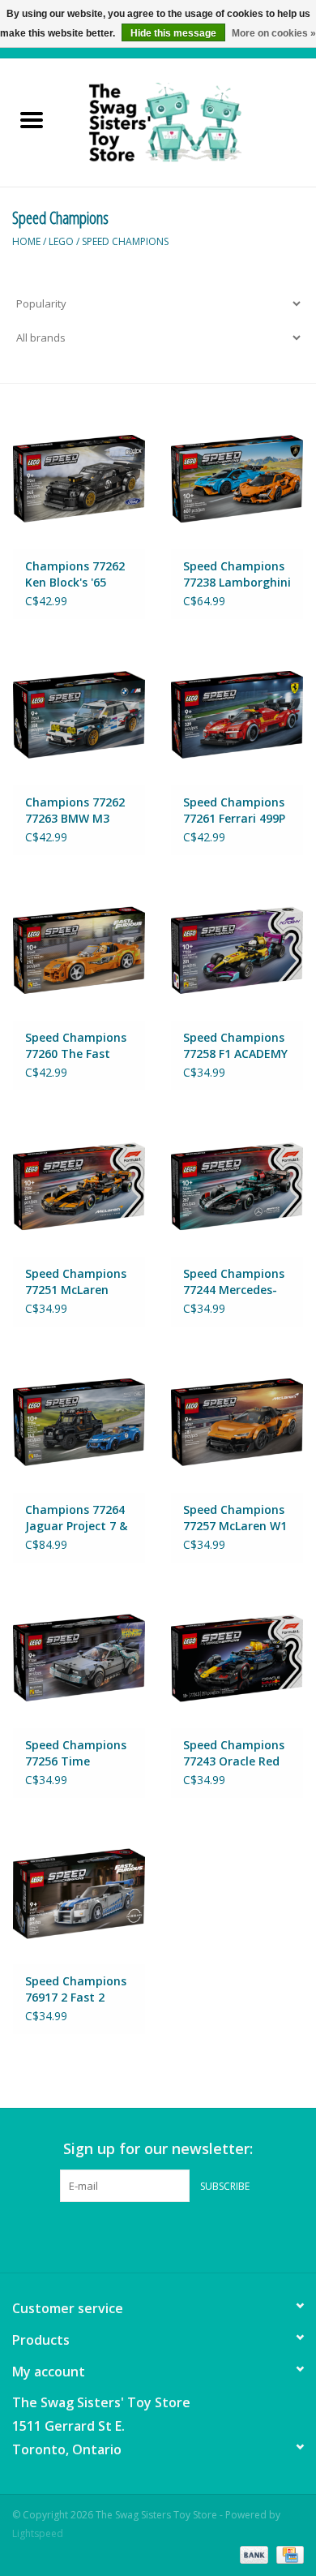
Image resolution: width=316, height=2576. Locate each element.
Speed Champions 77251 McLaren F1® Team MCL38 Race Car (76, 1282)
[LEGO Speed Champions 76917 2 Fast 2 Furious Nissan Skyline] (79, 1893)
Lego (61, 241)
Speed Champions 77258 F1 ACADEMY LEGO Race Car (235, 1046)
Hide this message (173, 33)
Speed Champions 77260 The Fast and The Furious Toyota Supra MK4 (78, 1046)
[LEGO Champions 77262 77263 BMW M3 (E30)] (79, 714)
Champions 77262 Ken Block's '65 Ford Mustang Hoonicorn (75, 574)
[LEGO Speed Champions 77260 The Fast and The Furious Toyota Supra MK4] (79, 950)
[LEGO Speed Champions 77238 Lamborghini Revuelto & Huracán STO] (237, 478)
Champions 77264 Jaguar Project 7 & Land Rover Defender (76, 1518)
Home (26, 241)
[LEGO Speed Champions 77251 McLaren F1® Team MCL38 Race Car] (79, 1186)
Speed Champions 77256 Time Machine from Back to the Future (78, 1753)
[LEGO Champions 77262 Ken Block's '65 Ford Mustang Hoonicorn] (79, 478)
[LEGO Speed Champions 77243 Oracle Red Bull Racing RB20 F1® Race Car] (237, 1658)
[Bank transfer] (252, 2554)
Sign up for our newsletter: (158, 2149)
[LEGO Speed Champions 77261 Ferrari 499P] (237, 714)
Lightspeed (38, 2533)
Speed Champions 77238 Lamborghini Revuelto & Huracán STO (237, 574)
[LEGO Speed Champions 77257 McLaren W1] (237, 1422)
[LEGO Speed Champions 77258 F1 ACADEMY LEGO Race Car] (237, 950)
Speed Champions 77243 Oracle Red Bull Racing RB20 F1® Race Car (234, 1753)
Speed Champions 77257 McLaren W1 (235, 1518)
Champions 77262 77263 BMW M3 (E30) (75, 811)
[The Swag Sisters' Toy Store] (190, 121)
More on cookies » (274, 33)
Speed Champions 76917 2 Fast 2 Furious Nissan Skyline (76, 1989)
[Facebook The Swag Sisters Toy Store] (143, 2235)
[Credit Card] (287, 2554)
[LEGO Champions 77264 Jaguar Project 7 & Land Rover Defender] (79, 1422)
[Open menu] (32, 119)
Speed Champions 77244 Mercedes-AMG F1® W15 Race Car (237, 1282)
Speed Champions (125, 241)
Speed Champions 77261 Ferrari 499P (234, 810)
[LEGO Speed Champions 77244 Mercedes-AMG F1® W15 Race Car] (237, 1186)
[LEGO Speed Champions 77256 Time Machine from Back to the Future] (79, 1658)
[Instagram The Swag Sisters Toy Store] (173, 2235)
